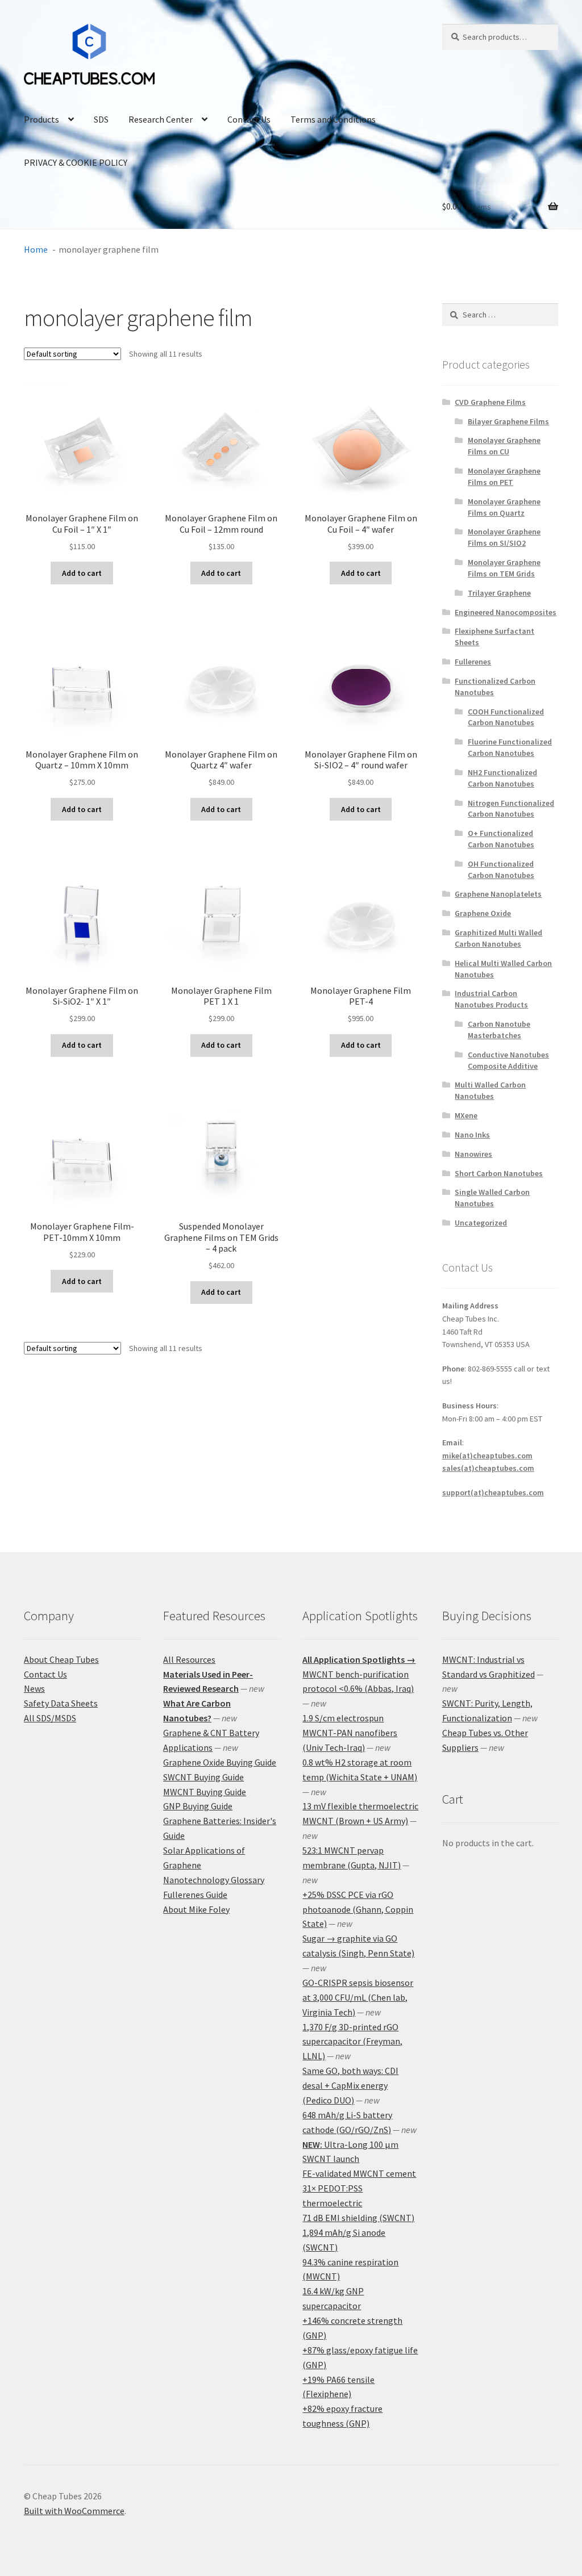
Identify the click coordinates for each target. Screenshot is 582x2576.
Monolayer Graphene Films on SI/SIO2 (504, 537)
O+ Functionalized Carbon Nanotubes (501, 839)
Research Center (161, 119)
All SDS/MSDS (50, 1718)
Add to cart (82, 573)
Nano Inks (472, 1135)
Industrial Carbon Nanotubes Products (491, 999)
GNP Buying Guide (198, 1806)
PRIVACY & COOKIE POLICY (76, 162)
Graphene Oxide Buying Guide (220, 1762)
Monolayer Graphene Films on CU (504, 446)
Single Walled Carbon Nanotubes (492, 1198)
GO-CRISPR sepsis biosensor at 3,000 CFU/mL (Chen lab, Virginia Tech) (358, 1997)
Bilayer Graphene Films (508, 421)
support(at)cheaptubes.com (493, 1492)
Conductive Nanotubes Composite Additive (508, 1060)
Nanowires (473, 1154)
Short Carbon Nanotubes (499, 1173)
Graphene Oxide (483, 913)
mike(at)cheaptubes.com (487, 1456)
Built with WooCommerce (74, 2511)
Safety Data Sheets (61, 1703)
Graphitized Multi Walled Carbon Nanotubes (498, 938)
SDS (101, 119)
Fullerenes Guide (195, 1895)
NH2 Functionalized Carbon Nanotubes (502, 778)
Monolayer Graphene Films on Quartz (504, 507)
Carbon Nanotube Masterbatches (499, 1030)
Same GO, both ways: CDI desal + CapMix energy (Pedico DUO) (350, 2085)
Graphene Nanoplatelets (498, 894)
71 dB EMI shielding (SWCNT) (358, 2218)
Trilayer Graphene (499, 593)
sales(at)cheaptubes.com (488, 1468)
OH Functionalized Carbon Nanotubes (501, 869)
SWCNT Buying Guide (203, 1777)
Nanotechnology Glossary (214, 1880)
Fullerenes (473, 662)
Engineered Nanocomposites (506, 612)
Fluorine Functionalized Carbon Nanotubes (510, 747)
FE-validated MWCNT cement (359, 2173)
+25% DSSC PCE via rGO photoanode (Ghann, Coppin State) (358, 1909)
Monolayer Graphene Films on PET (504, 476)
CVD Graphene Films (490, 402)
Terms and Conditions (333, 119)
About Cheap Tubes (61, 1659)
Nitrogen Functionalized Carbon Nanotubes (511, 809)
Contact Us (249, 119)
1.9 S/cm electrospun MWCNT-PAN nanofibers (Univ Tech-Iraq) (350, 1733)
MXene (466, 1115)
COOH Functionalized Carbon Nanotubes (506, 717)
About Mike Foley (196, 1909)
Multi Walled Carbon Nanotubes (490, 1090)
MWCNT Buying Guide (205, 1792)
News (34, 1688)
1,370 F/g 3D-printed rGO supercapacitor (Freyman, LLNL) (352, 2042)
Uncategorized (481, 1223)
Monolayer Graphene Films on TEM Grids (504, 568)
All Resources (189, 1659)
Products (41, 119)
